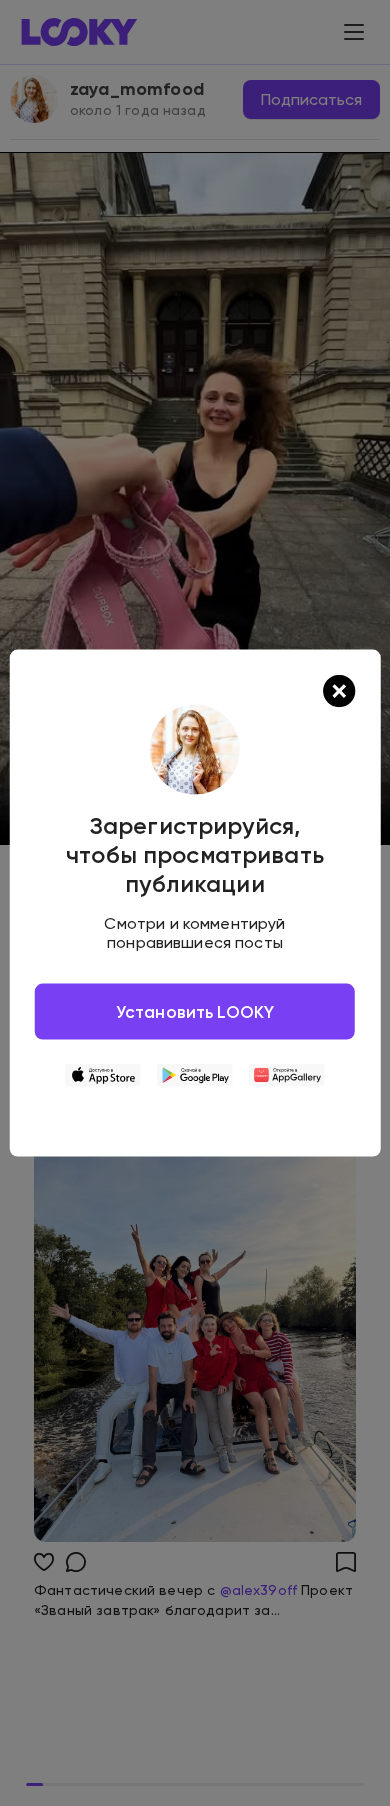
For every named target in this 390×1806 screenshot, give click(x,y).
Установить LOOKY (195, 1012)
